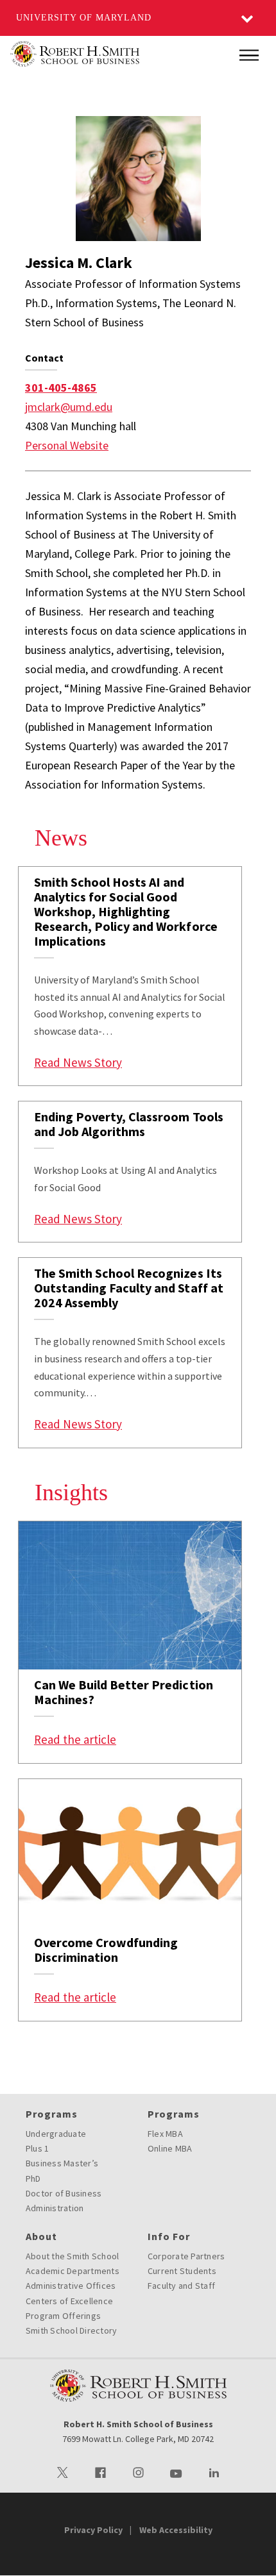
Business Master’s (62, 2163)
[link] (130, 976)
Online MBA (170, 2148)
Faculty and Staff (181, 2286)
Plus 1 (38, 2148)
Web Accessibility (176, 2530)
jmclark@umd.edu (69, 407)
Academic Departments (73, 2271)
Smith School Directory (72, 2330)
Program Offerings (63, 2316)
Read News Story (78, 1062)
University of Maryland (84, 18)
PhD (33, 2179)
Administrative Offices (71, 2286)
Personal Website (67, 445)
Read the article (75, 1739)
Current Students (182, 2271)
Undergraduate (56, 2134)
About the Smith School (73, 2256)
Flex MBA (165, 2134)
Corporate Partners (186, 2256)
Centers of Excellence (69, 2301)
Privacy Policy (93, 2530)
